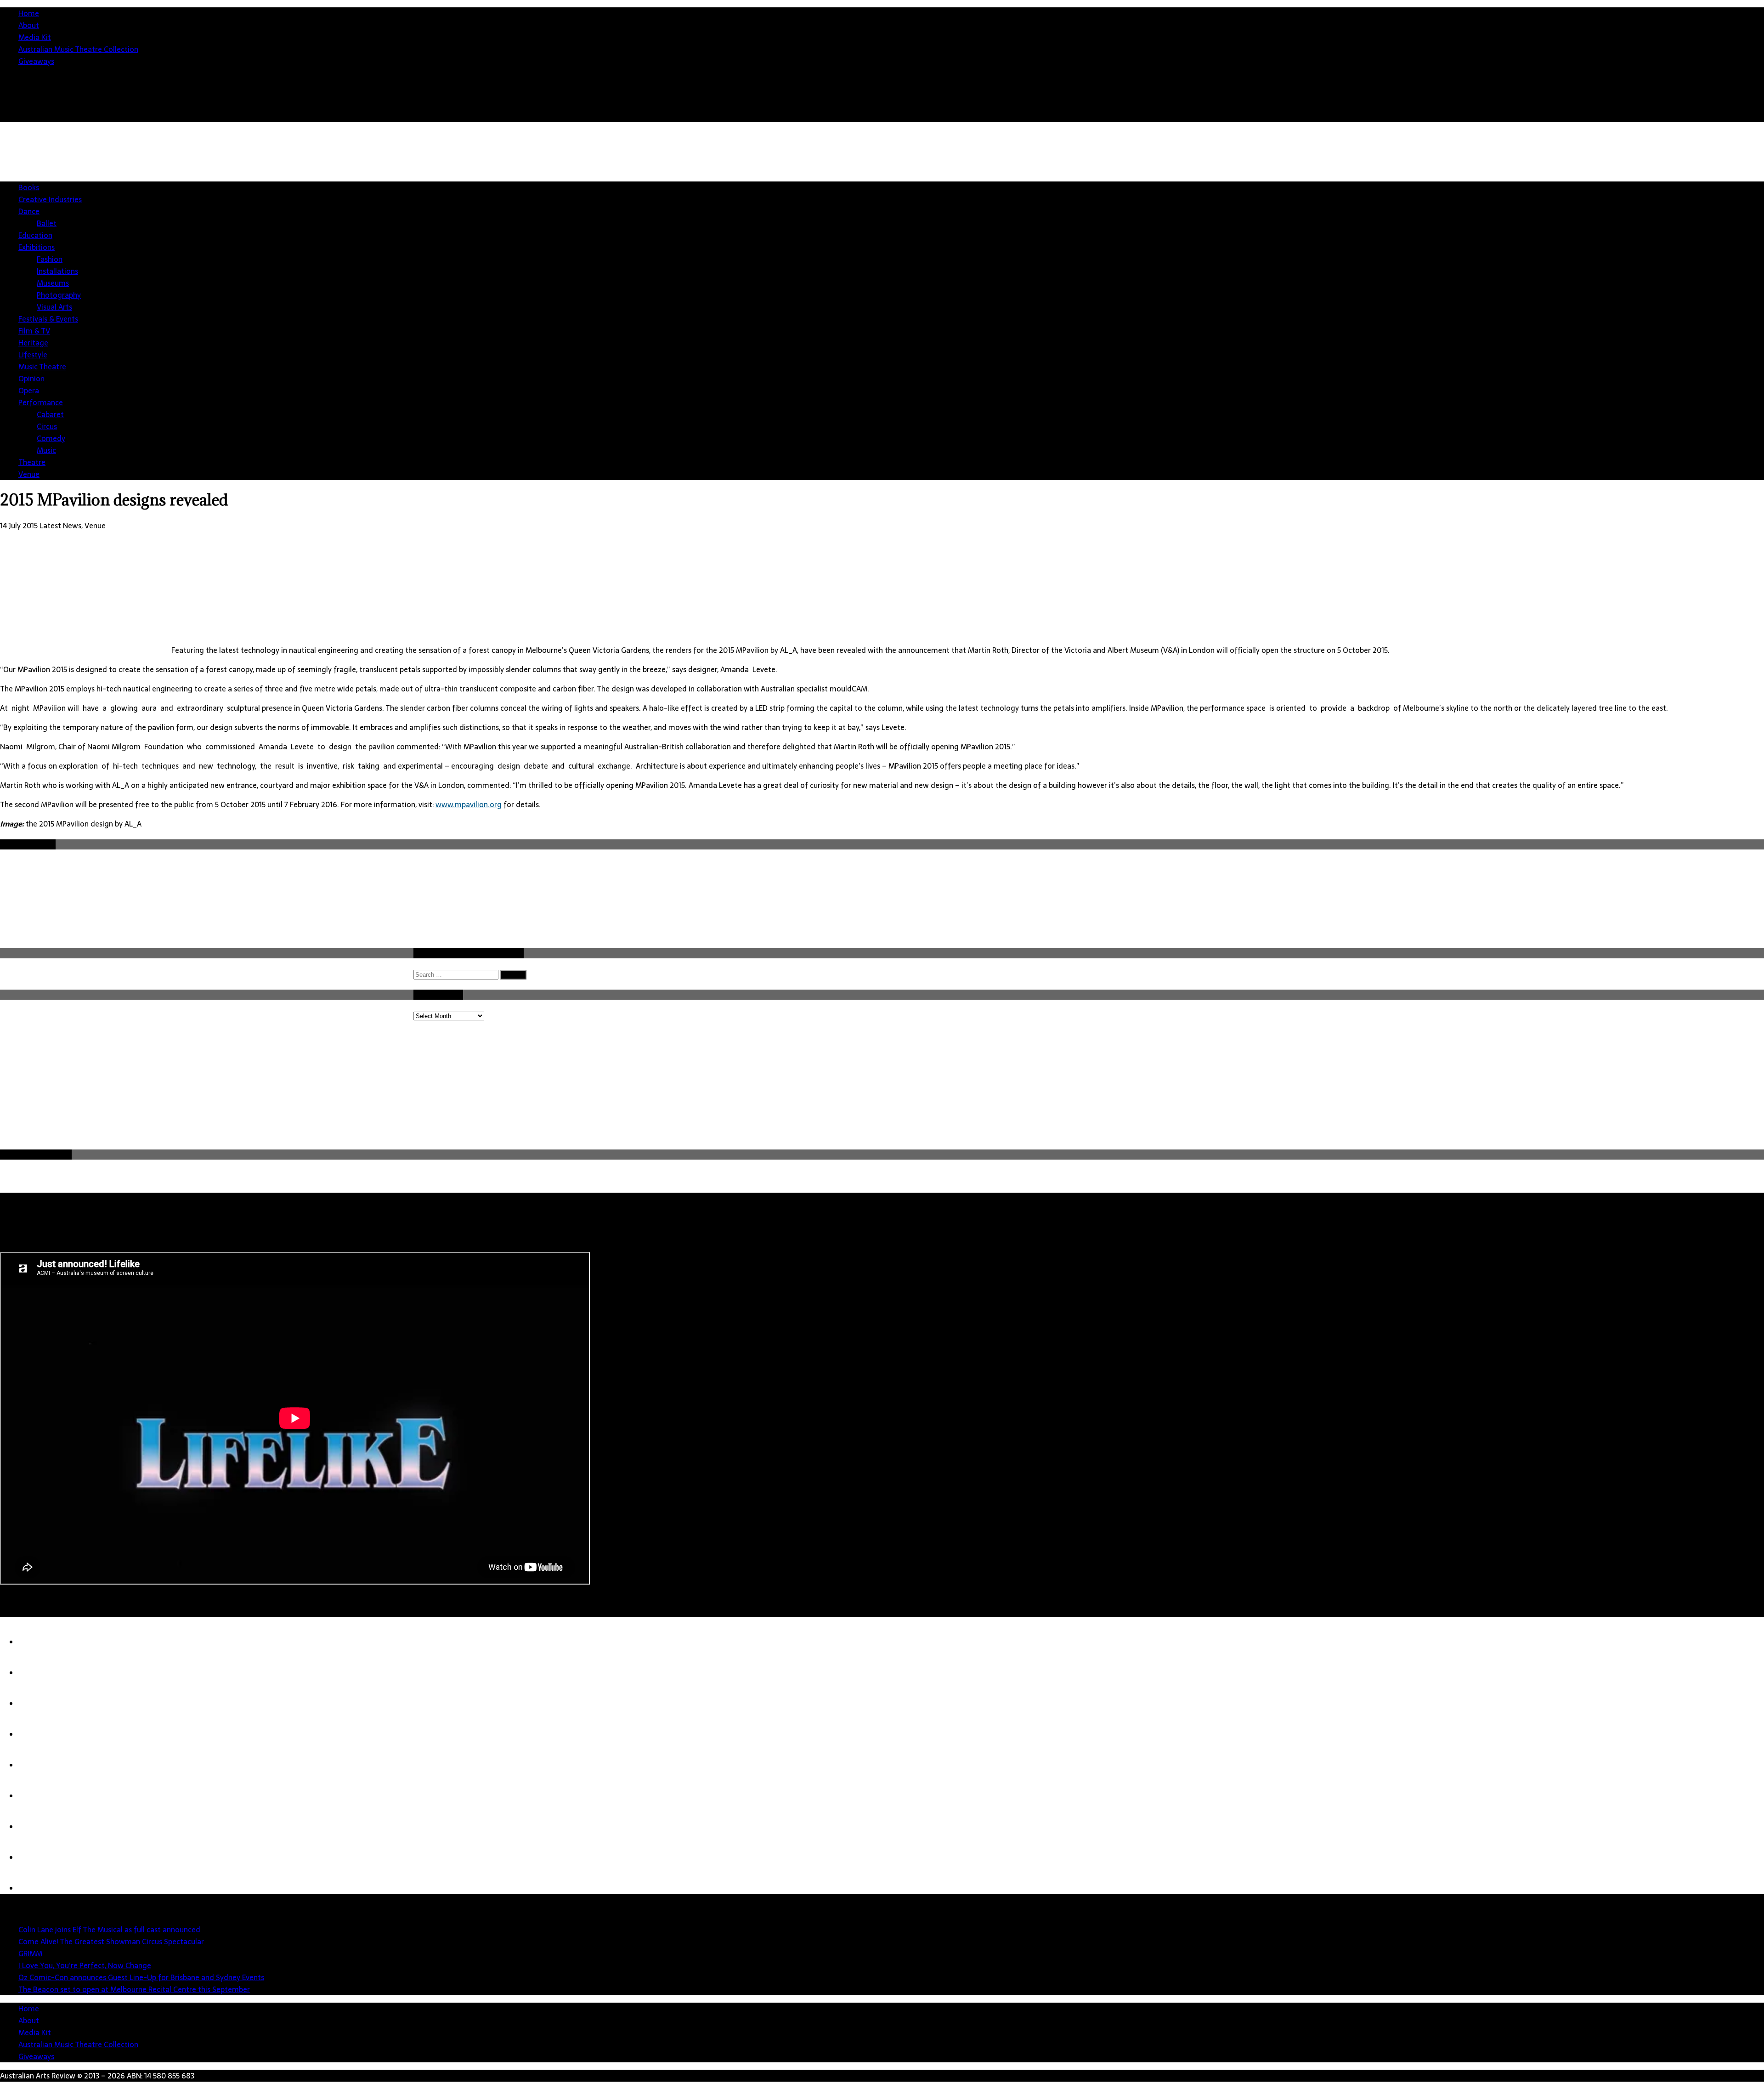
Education (35, 235)
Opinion (31, 379)
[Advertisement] (1597, 202)
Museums (53, 283)
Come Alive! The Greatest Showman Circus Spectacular (111, 1942)
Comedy (51, 438)
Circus (47, 426)
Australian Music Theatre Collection (78, 49)
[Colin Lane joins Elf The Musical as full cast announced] (37, 1642)
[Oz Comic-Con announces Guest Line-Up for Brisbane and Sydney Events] (37, 1765)
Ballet (47, 223)
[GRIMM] (37, 1704)
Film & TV (34, 331)
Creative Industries (50, 199)
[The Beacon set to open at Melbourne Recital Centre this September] (37, 1796)
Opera (29, 391)
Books (29, 187)
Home (29, 13)
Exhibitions (37, 247)
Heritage (33, 343)
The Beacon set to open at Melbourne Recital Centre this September (134, 1989)
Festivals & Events (48, 319)
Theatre (32, 462)
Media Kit (35, 37)
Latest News (60, 526)
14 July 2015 (19, 526)
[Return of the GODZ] (37, 1857)
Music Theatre (42, 367)
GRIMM (30, 1953)
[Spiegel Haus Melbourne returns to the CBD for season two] (37, 1888)
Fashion (50, 259)
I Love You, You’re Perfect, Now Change (85, 1965)
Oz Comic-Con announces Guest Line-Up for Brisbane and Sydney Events (141, 1977)
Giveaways (36, 61)
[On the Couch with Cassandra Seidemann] (37, 1827)
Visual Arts (54, 307)
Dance (29, 211)
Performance (41, 402)
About (29, 25)
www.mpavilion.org (469, 804)
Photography (59, 295)
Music (46, 450)
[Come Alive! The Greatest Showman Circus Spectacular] (37, 1673)
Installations (57, 271)
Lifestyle (33, 355)
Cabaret (50, 414)
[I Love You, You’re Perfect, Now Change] (37, 1734)
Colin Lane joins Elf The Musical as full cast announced (109, 1930)
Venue (29, 474)
